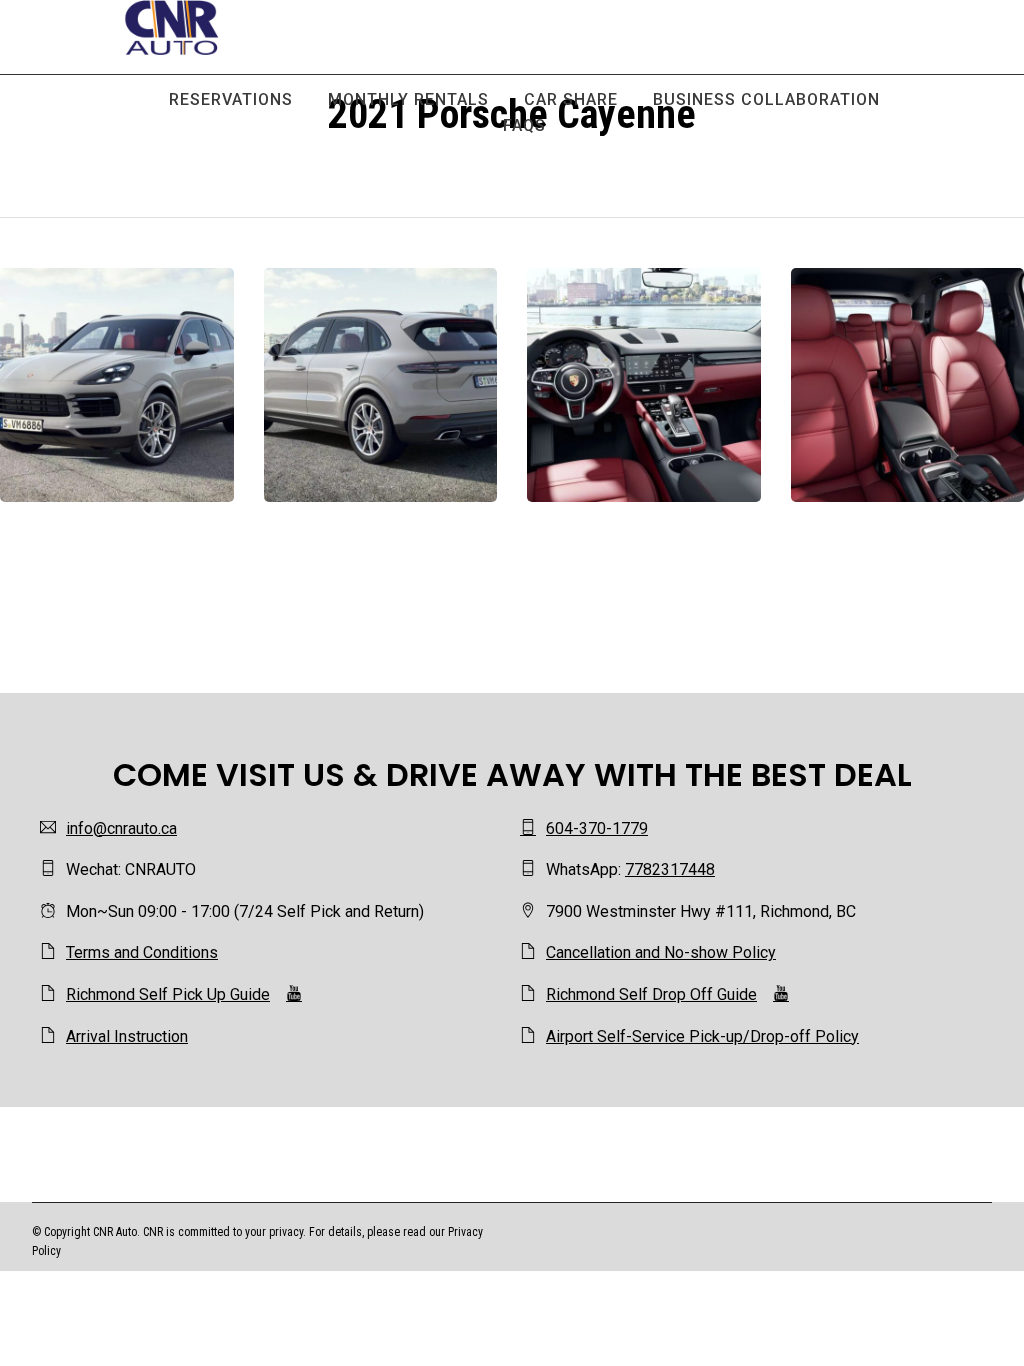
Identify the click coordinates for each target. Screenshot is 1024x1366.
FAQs (524, 125)
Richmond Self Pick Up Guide (168, 994)
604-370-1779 (597, 828)
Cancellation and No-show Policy (661, 952)
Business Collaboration (766, 99)
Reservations (231, 99)
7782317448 (670, 869)
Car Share (571, 99)
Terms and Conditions (142, 952)
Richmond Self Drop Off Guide (651, 994)
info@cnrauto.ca (121, 828)
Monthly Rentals (408, 99)
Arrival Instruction (127, 1036)
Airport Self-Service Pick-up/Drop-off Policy (702, 1036)
